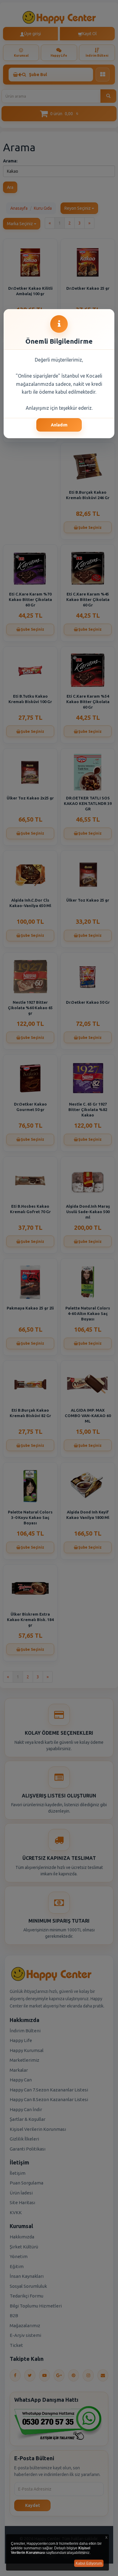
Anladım (59, 425)
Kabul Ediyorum (89, 2563)
